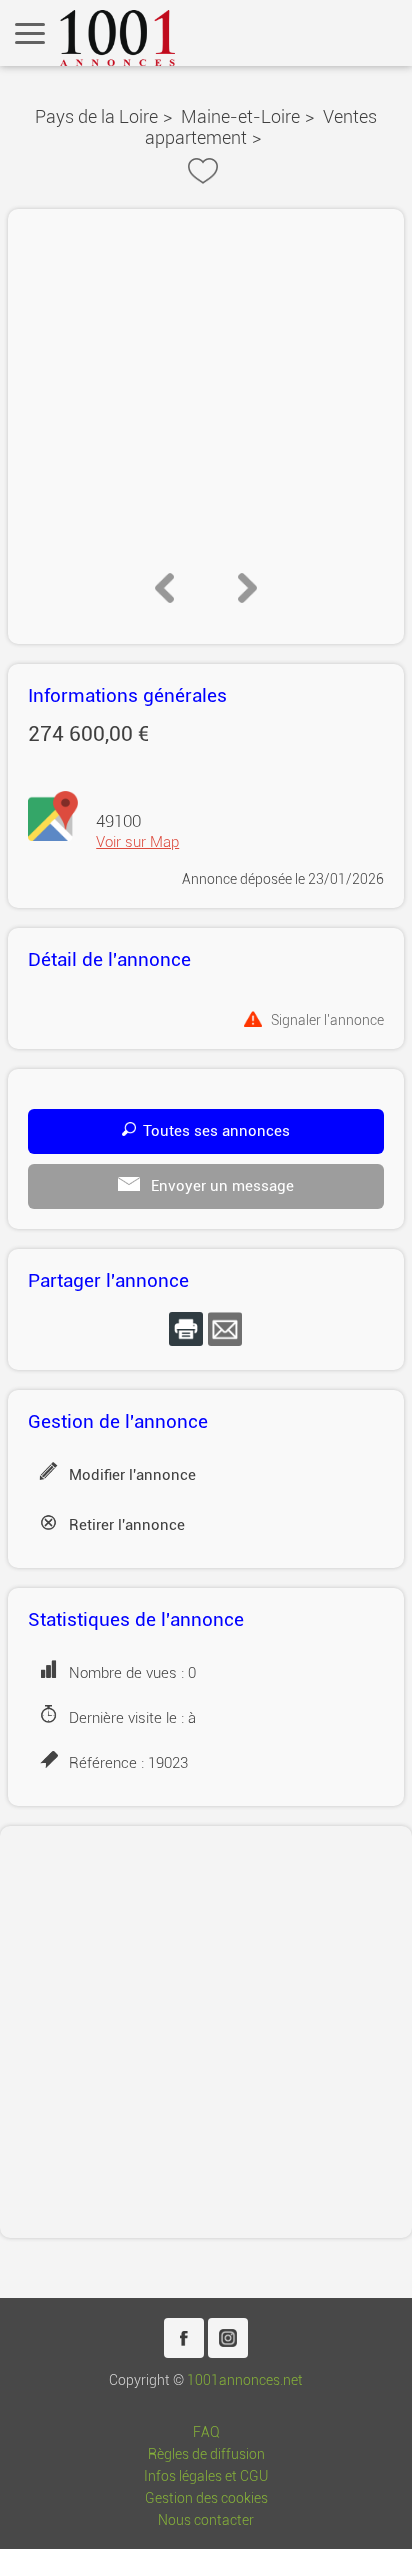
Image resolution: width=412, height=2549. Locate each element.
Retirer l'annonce (127, 1525)
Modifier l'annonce (132, 1475)
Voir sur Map (137, 842)
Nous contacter (206, 2520)
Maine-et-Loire (240, 116)
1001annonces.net (245, 2380)
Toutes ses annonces (216, 1131)
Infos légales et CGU (206, 2476)
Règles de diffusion (206, 2454)
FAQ (206, 2432)
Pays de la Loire (96, 116)
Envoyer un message (220, 1186)
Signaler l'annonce (327, 1019)
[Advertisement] (206, 2032)
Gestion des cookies (206, 2498)
